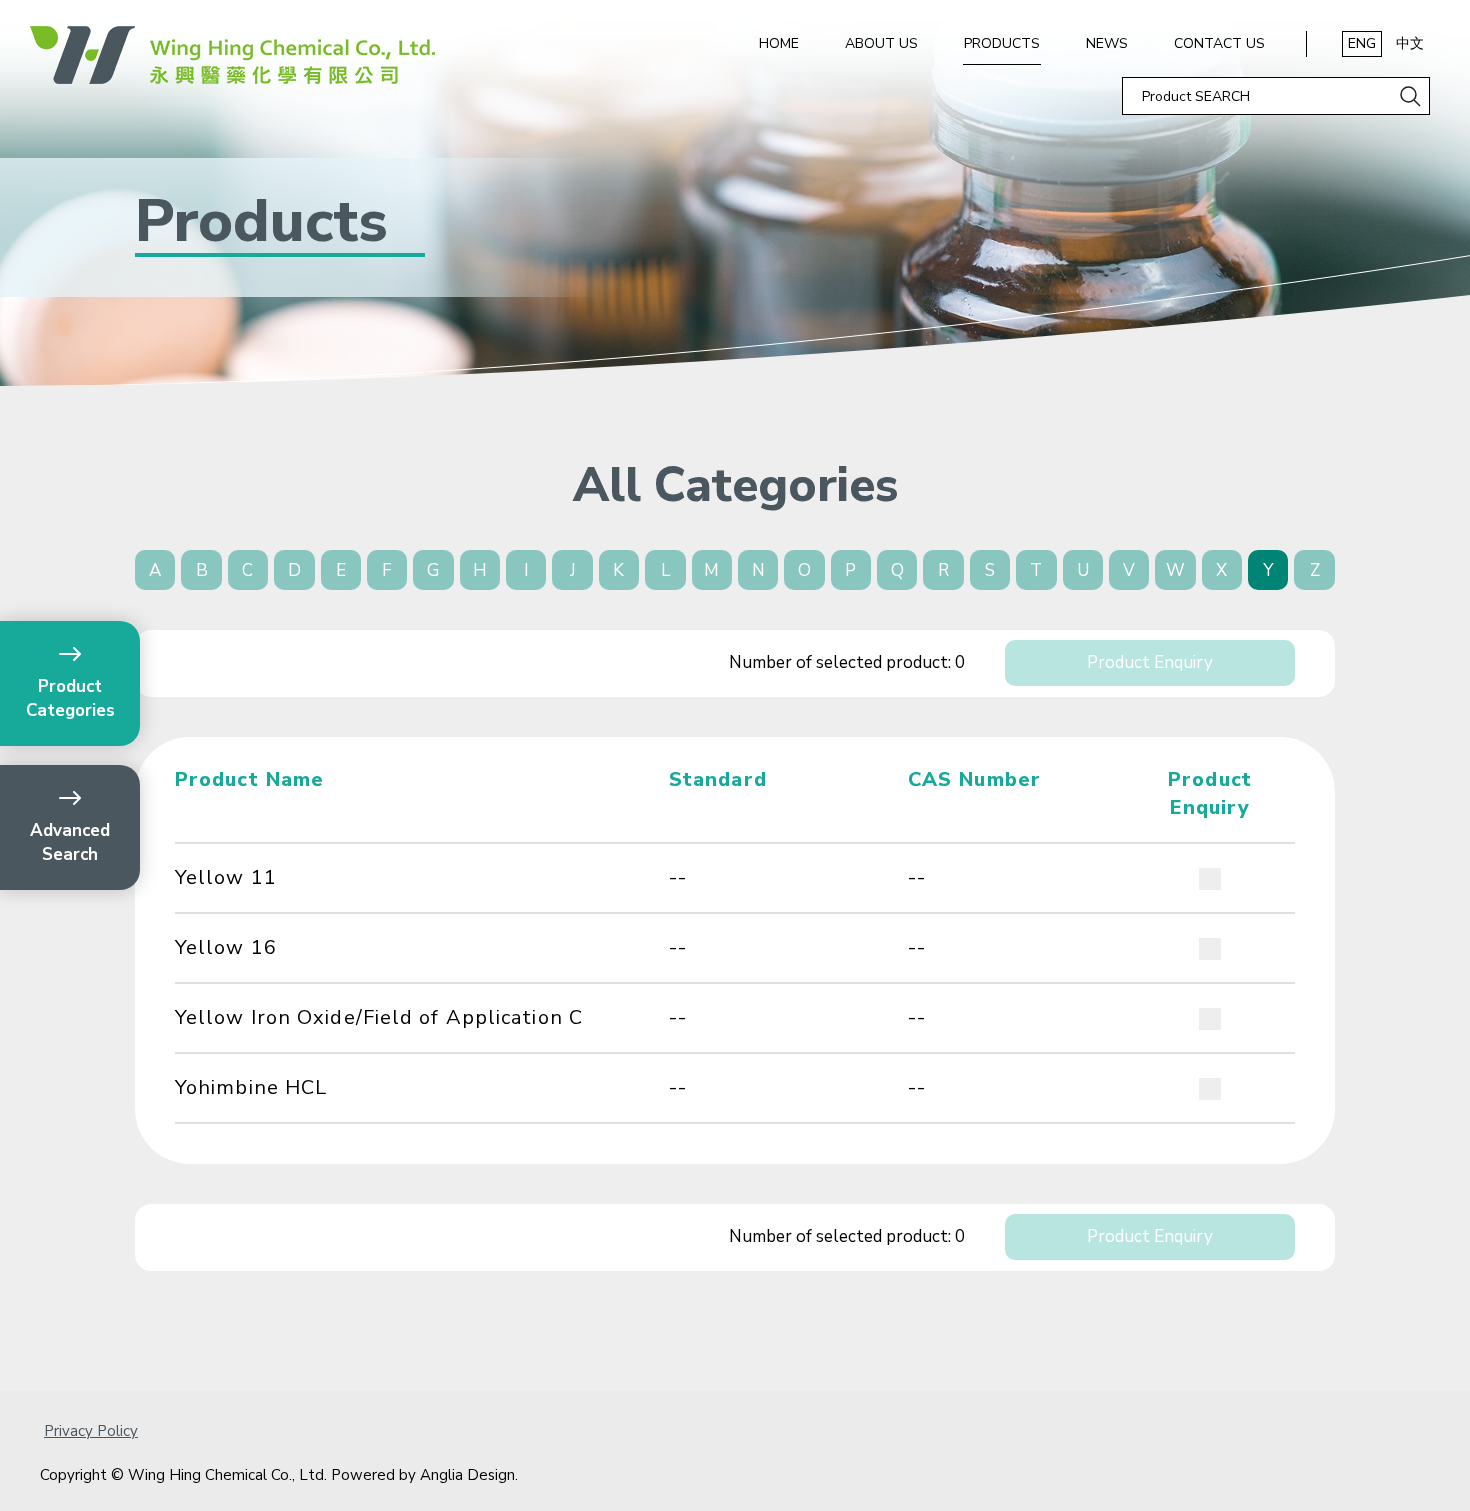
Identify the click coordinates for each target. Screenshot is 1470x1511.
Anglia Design (467, 1475)
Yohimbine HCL (251, 1087)
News (1107, 43)
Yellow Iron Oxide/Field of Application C (379, 1017)
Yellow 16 (226, 947)
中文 (1410, 43)
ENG (1362, 43)
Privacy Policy (91, 1431)
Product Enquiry (1150, 662)
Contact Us (1219, 43)
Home (779, 43)
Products (1002, 43)
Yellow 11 (226, 877)
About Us (881, 43)
